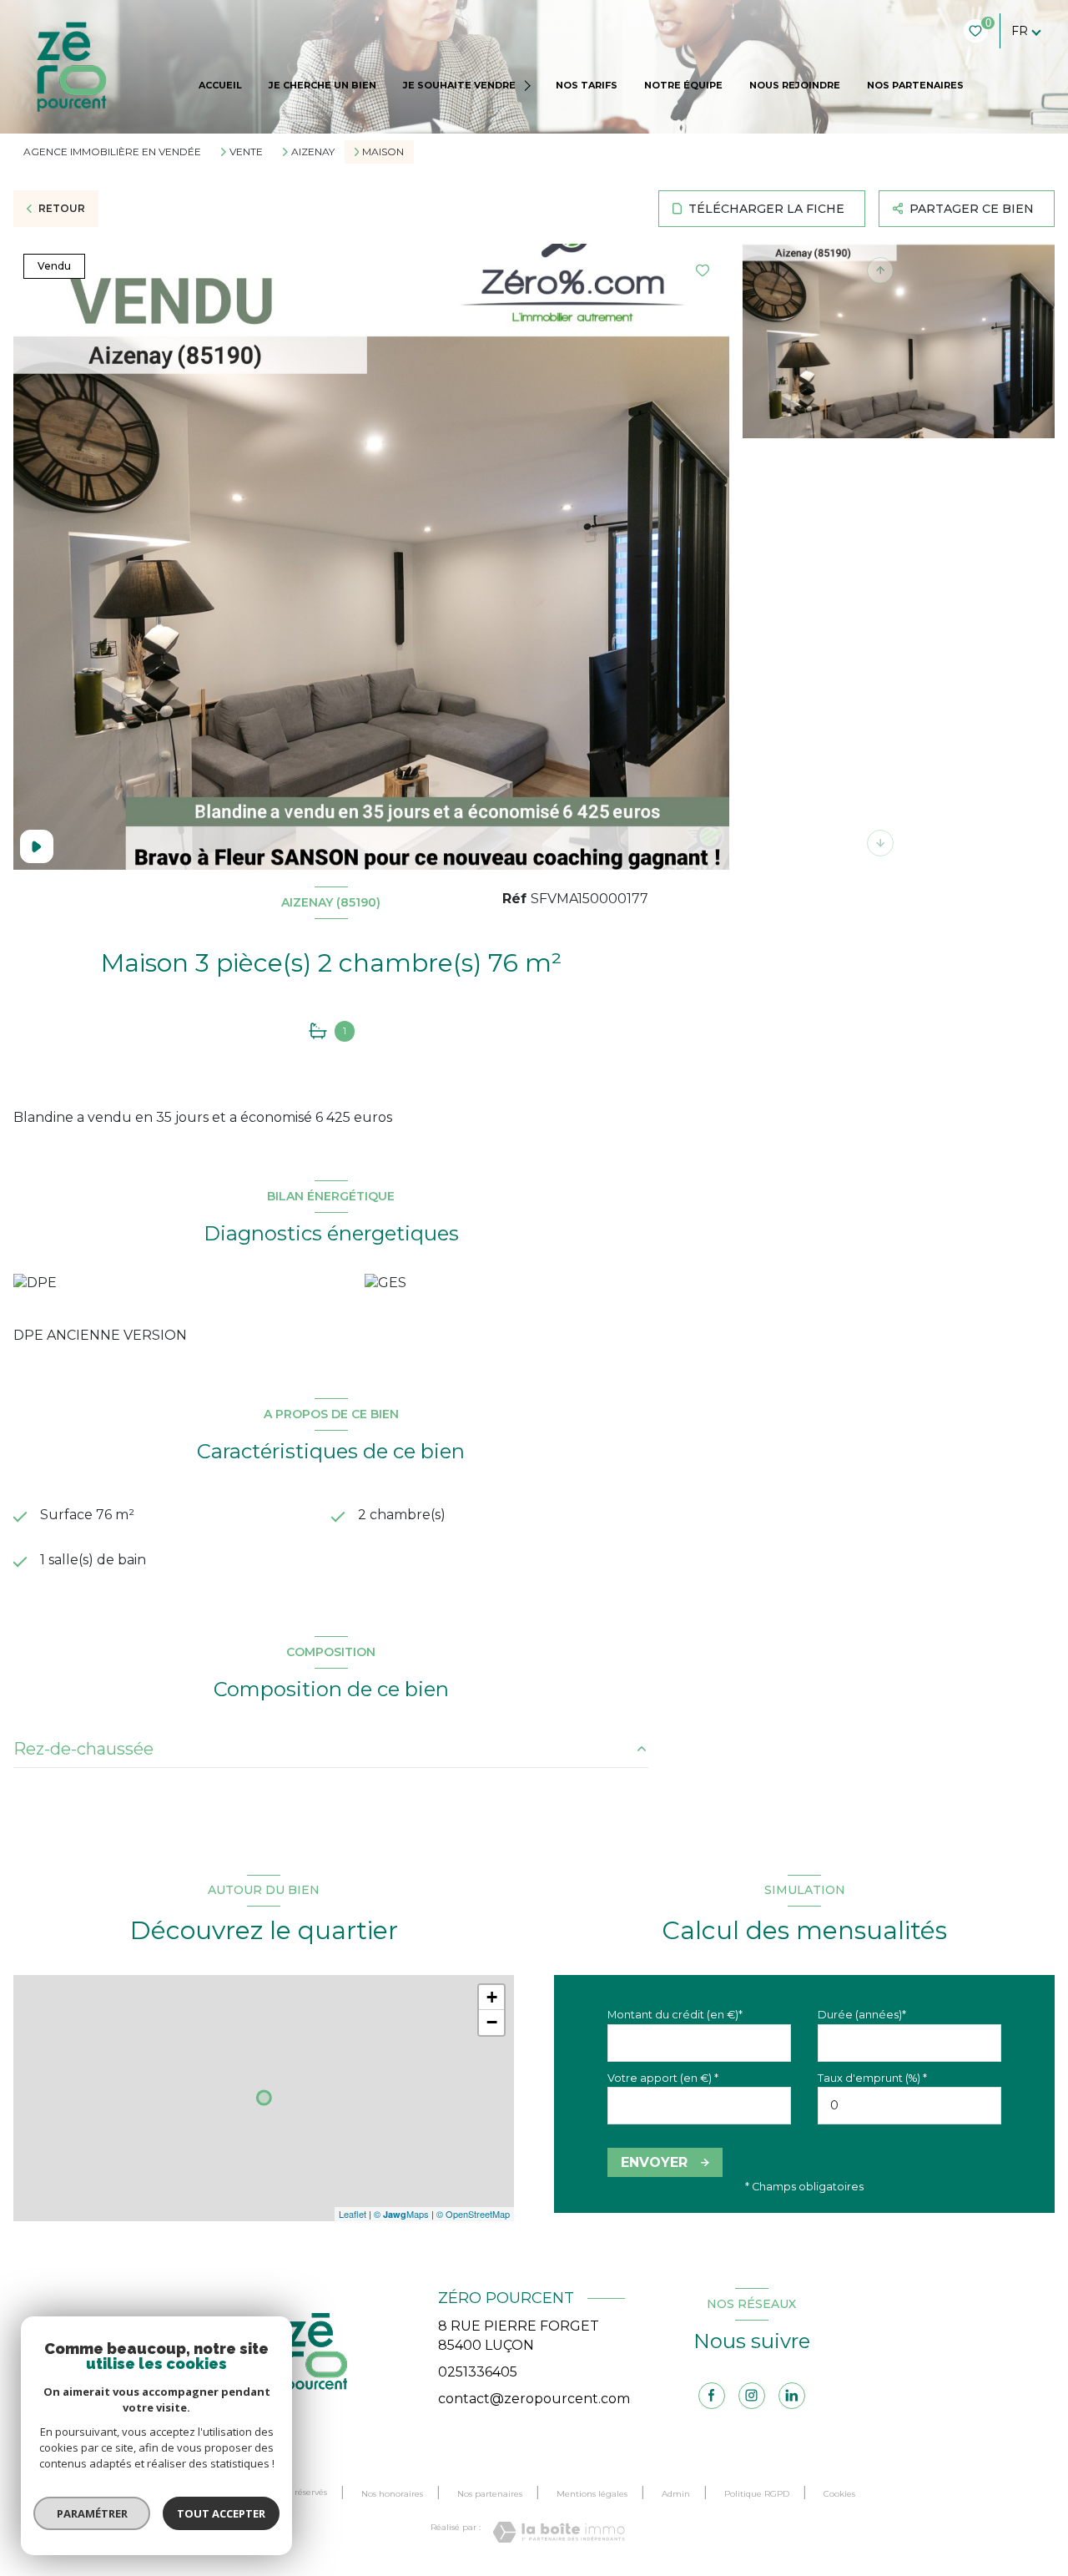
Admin (676, 2494)
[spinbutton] (909, 2106)
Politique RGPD (757, 2494)
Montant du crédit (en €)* (675, 2015)
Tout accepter (221, 2513)
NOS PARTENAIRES (915, 85)
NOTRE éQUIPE (683, 85)
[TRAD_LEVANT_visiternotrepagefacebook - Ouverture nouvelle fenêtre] (712, 2396)
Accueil (220, 85)
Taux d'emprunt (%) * (872, 2078)
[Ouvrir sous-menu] (529, 86)
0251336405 (478, 2372)
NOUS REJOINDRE (795, 85)
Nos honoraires (392, 2494)
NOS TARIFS (587, 85)
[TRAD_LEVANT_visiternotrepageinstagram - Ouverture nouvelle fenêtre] (752, 2396)
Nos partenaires (490, 2494)
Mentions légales (592, 2494)
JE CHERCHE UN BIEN (322, 85)
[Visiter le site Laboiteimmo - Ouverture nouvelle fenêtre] (559, 2532)
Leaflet (353, 2214)
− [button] (492, 2022)
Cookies (839, 2494)
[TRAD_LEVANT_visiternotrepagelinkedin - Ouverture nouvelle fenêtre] (792, 2396)
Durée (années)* (862, 2015)
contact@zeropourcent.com (534, 2399)
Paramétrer (92, 2513)
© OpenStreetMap (473, 2214)
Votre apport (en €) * (663, 2078)
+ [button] (492, 1997)
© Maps (401, 2214)
